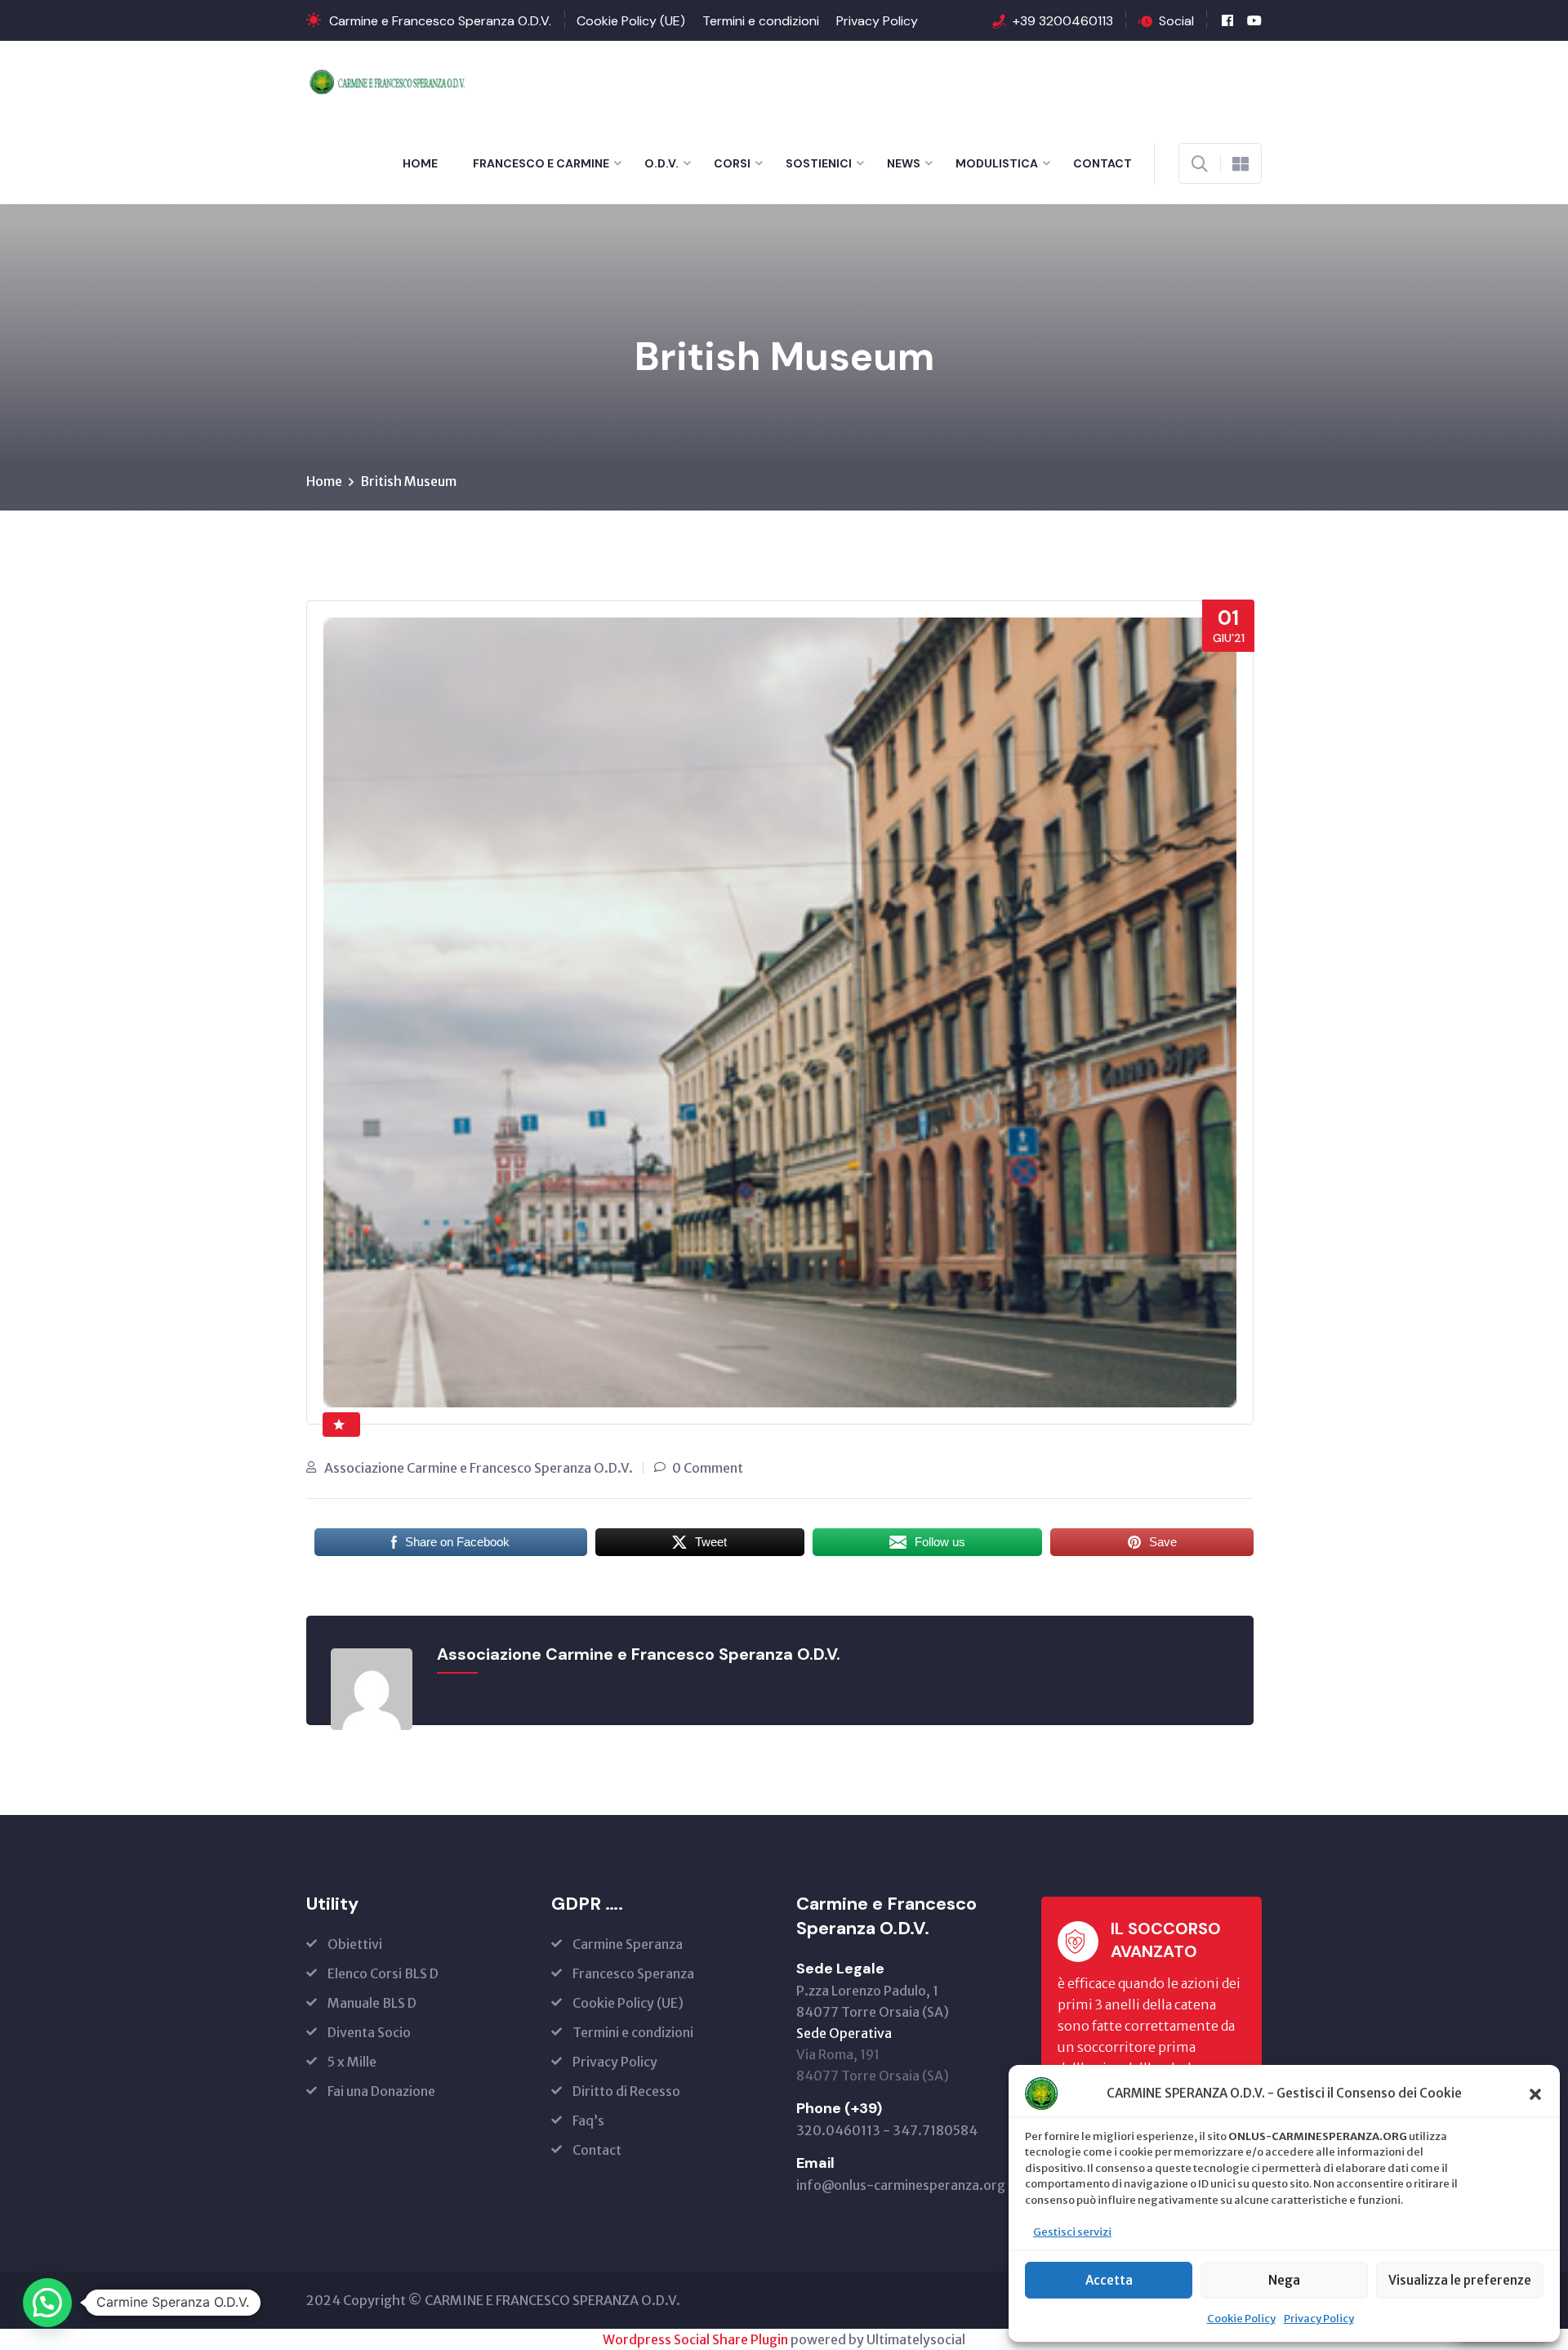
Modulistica (997, 163)
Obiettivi (355, 1944)
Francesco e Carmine (541, 163)
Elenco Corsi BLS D (383, 1973)
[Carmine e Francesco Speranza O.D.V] (391, 80)
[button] (1535, 2094)
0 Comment (708, 1468)
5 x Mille (352, 2062)
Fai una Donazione (381, 2091)
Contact (1102, 163)
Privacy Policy (1319, 2319)
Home (420, 163)
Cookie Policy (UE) (631, 21)
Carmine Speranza (628, 1944)
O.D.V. (661, 163)
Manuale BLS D (372, 2003)
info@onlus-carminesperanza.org (901, 2185)
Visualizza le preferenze (1460, 2280)
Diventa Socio (369, 2032)
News (904, 163)
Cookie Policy (1241, 2319)
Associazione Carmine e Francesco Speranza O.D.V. (479, 1468)
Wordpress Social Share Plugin (697, 2339)
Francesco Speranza (633, 1973)
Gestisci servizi (1072, 2232)
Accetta (1109, 2280)
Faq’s (588, 2120)
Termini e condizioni (761, 21)
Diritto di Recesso (626, 2091)
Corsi (732, 163)
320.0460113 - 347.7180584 (887, 2130)
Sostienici (819, 163)
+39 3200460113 (1063, 21)
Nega (1284, 2280)
